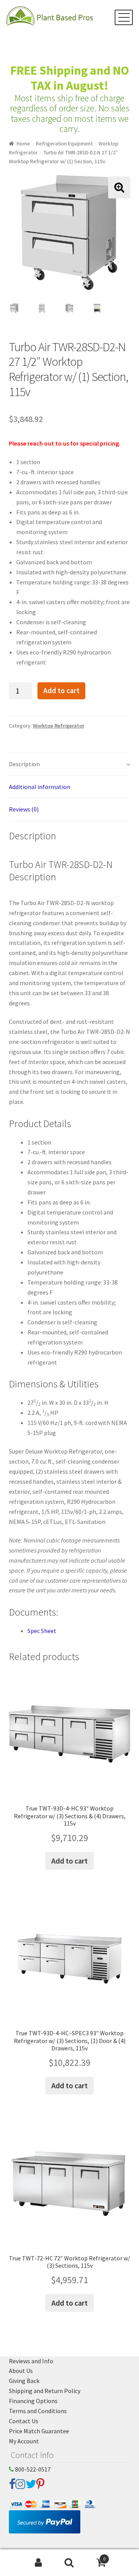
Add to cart (61, 690)
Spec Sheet (42, 1631)
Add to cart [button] (69, 1861)
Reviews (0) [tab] (24, 809)
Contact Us (24, 2421)
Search (69, 2563)
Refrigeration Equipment (64, 143)
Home (23, 143)
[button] (119, 187)
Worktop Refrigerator (58, 726)
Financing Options (33, 2401)
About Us (21, 2371)
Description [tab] (24, 764)
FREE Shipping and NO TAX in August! (70, 78)
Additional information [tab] (40, 787)
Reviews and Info (31, 2361)
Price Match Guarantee (39, 2431)
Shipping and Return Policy (45, 2391)
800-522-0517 (32, 2469)
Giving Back (24, 2381)
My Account (24, 2441)
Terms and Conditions (38, 2411)
